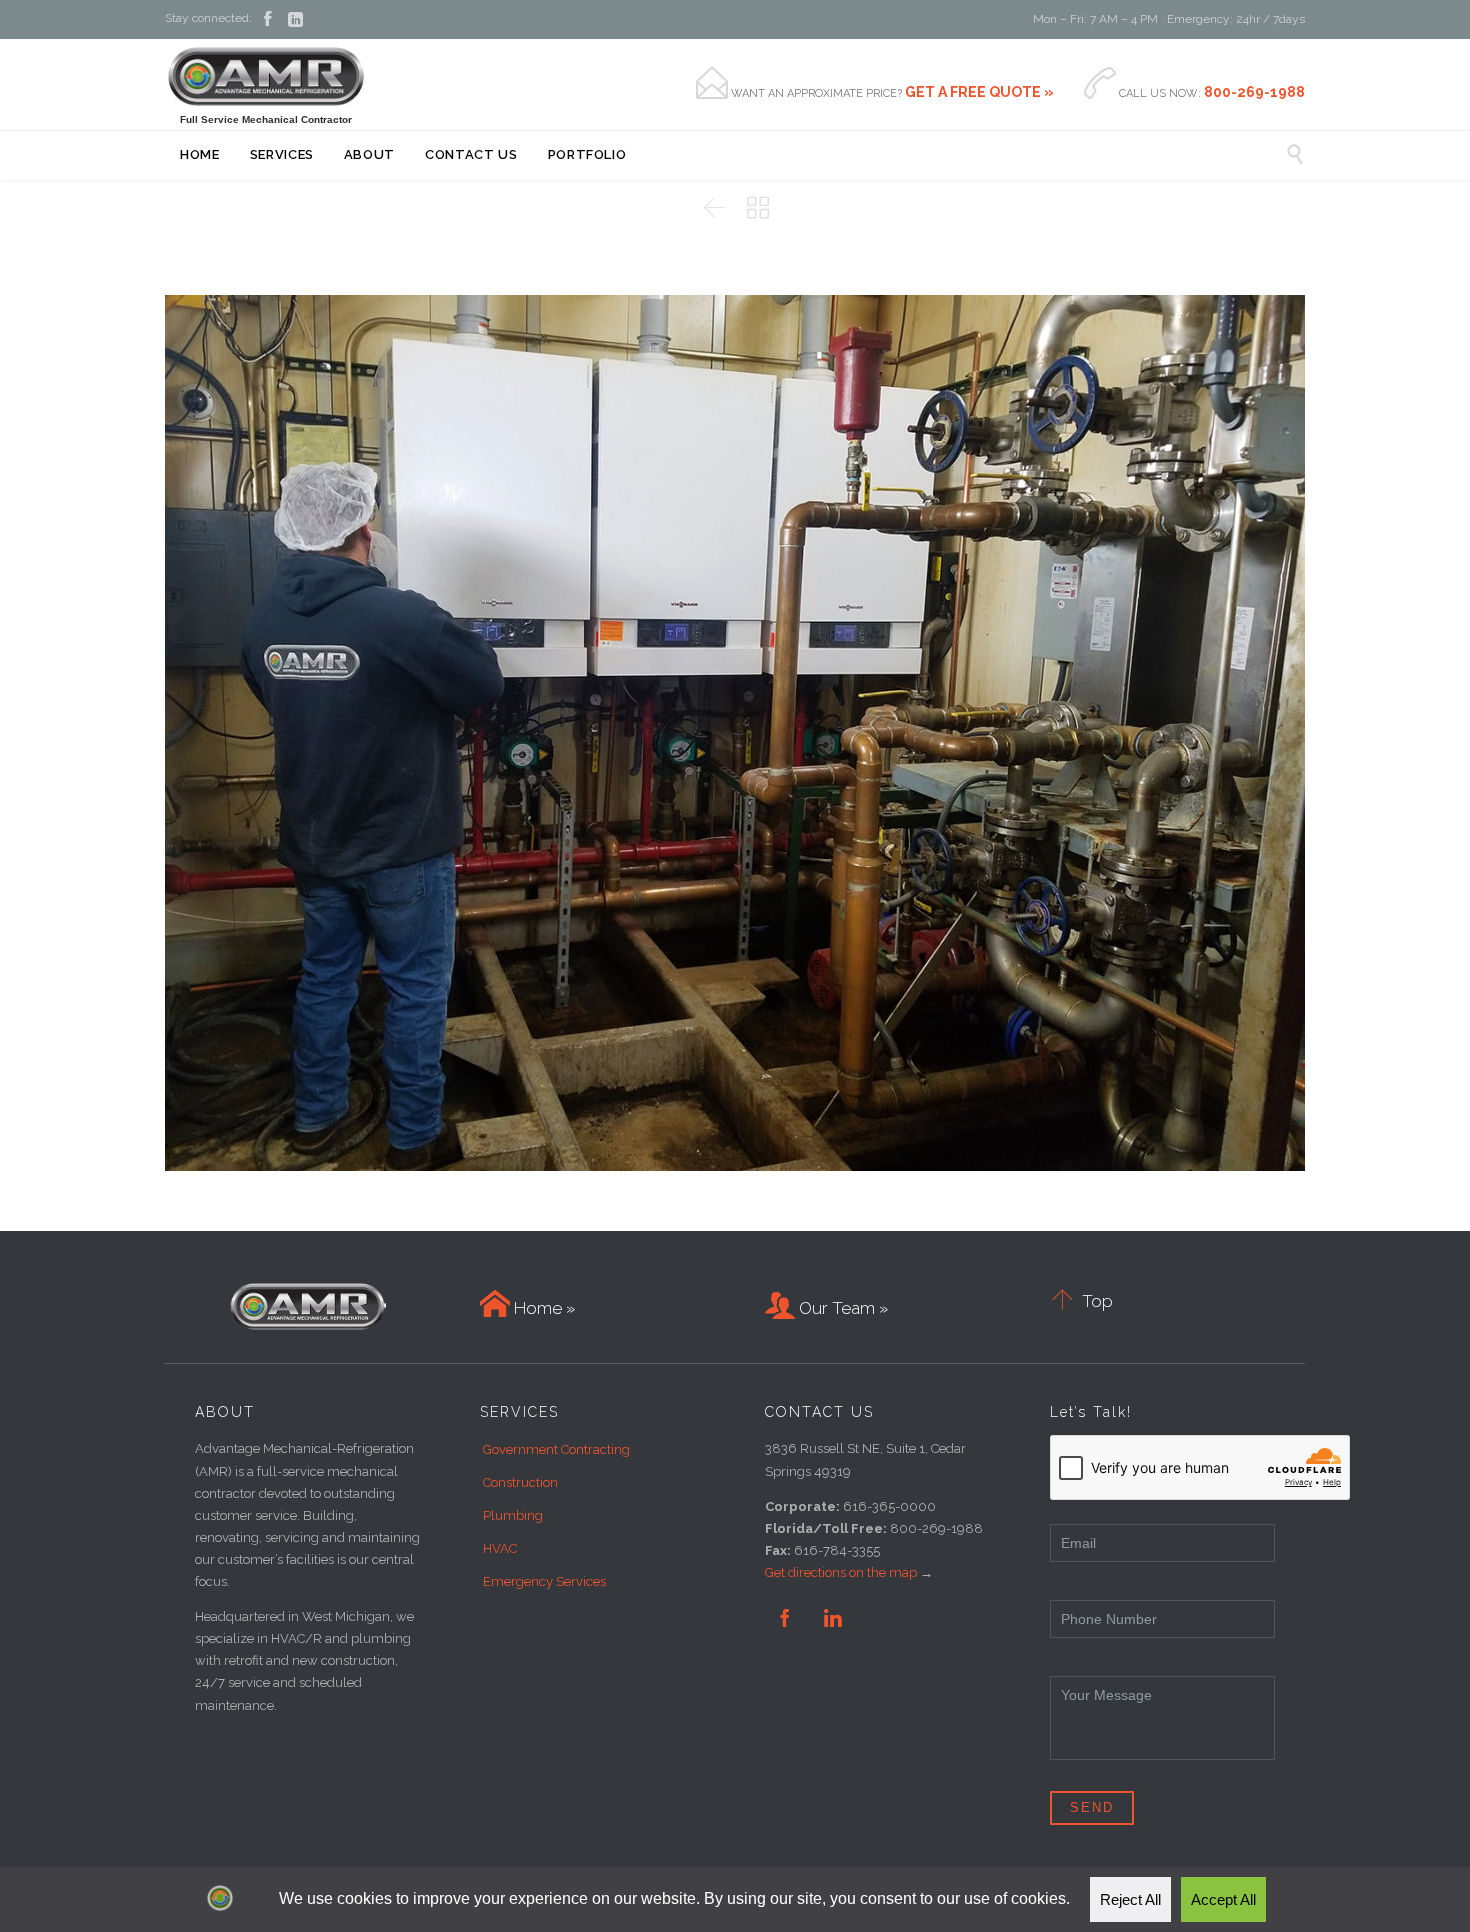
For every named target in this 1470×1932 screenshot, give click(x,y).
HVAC (500, 1548)
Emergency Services (544, 1581)
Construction (520, 1482)
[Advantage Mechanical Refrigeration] (266, 76)
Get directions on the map (841, 1572)
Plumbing (513, 1515)
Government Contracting (556, 1449)
